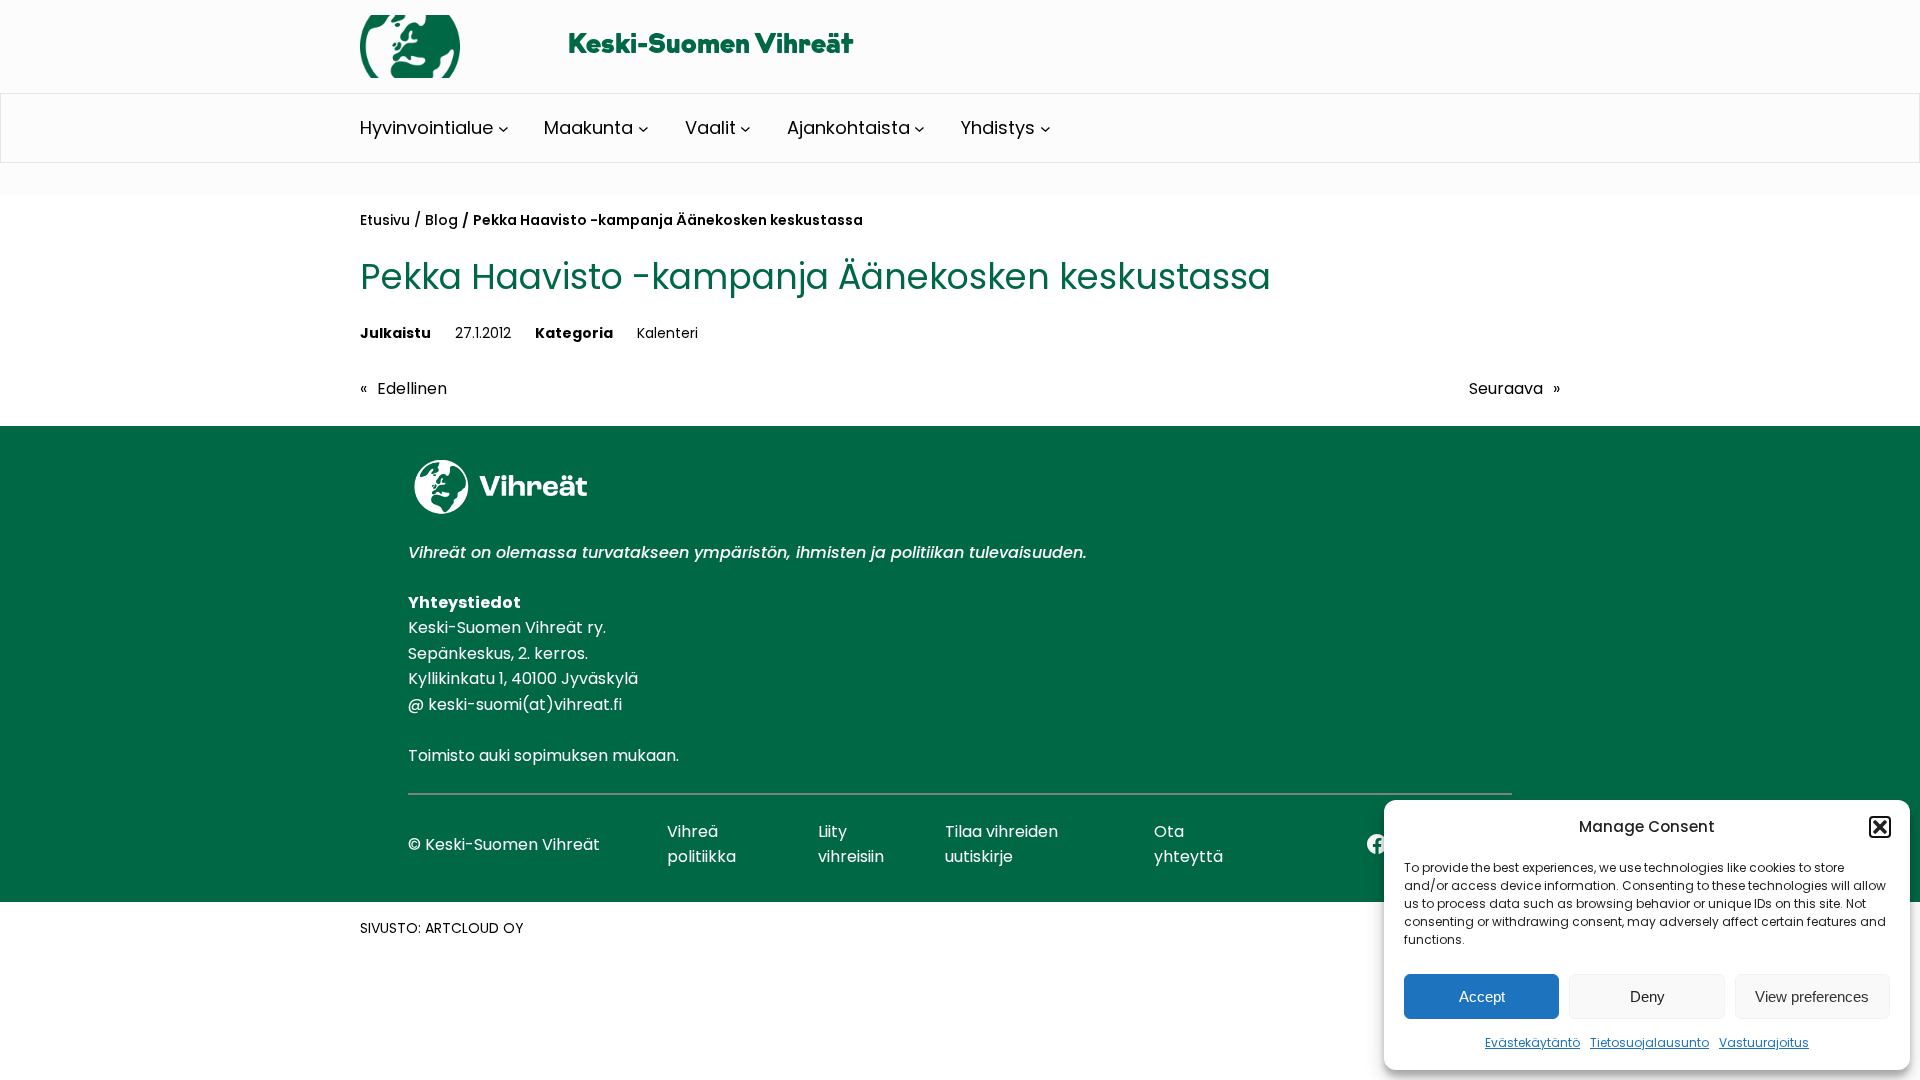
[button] (1880, 827)
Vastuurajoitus (1764, 1042)
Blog (441, 220)
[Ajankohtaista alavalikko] (919, 128)
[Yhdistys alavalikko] (1045, 128)
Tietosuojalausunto (1649, 1042)
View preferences (1812, 996)
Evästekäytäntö (1532, 1042)
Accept (1482, 996)
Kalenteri (667, 333)
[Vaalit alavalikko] (745, 128)
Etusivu (385, 220)
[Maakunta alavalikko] (643, 128)
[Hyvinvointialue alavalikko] (503, 128)
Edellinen (412, 388)
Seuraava (1506, 388)
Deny (1647, 996)
